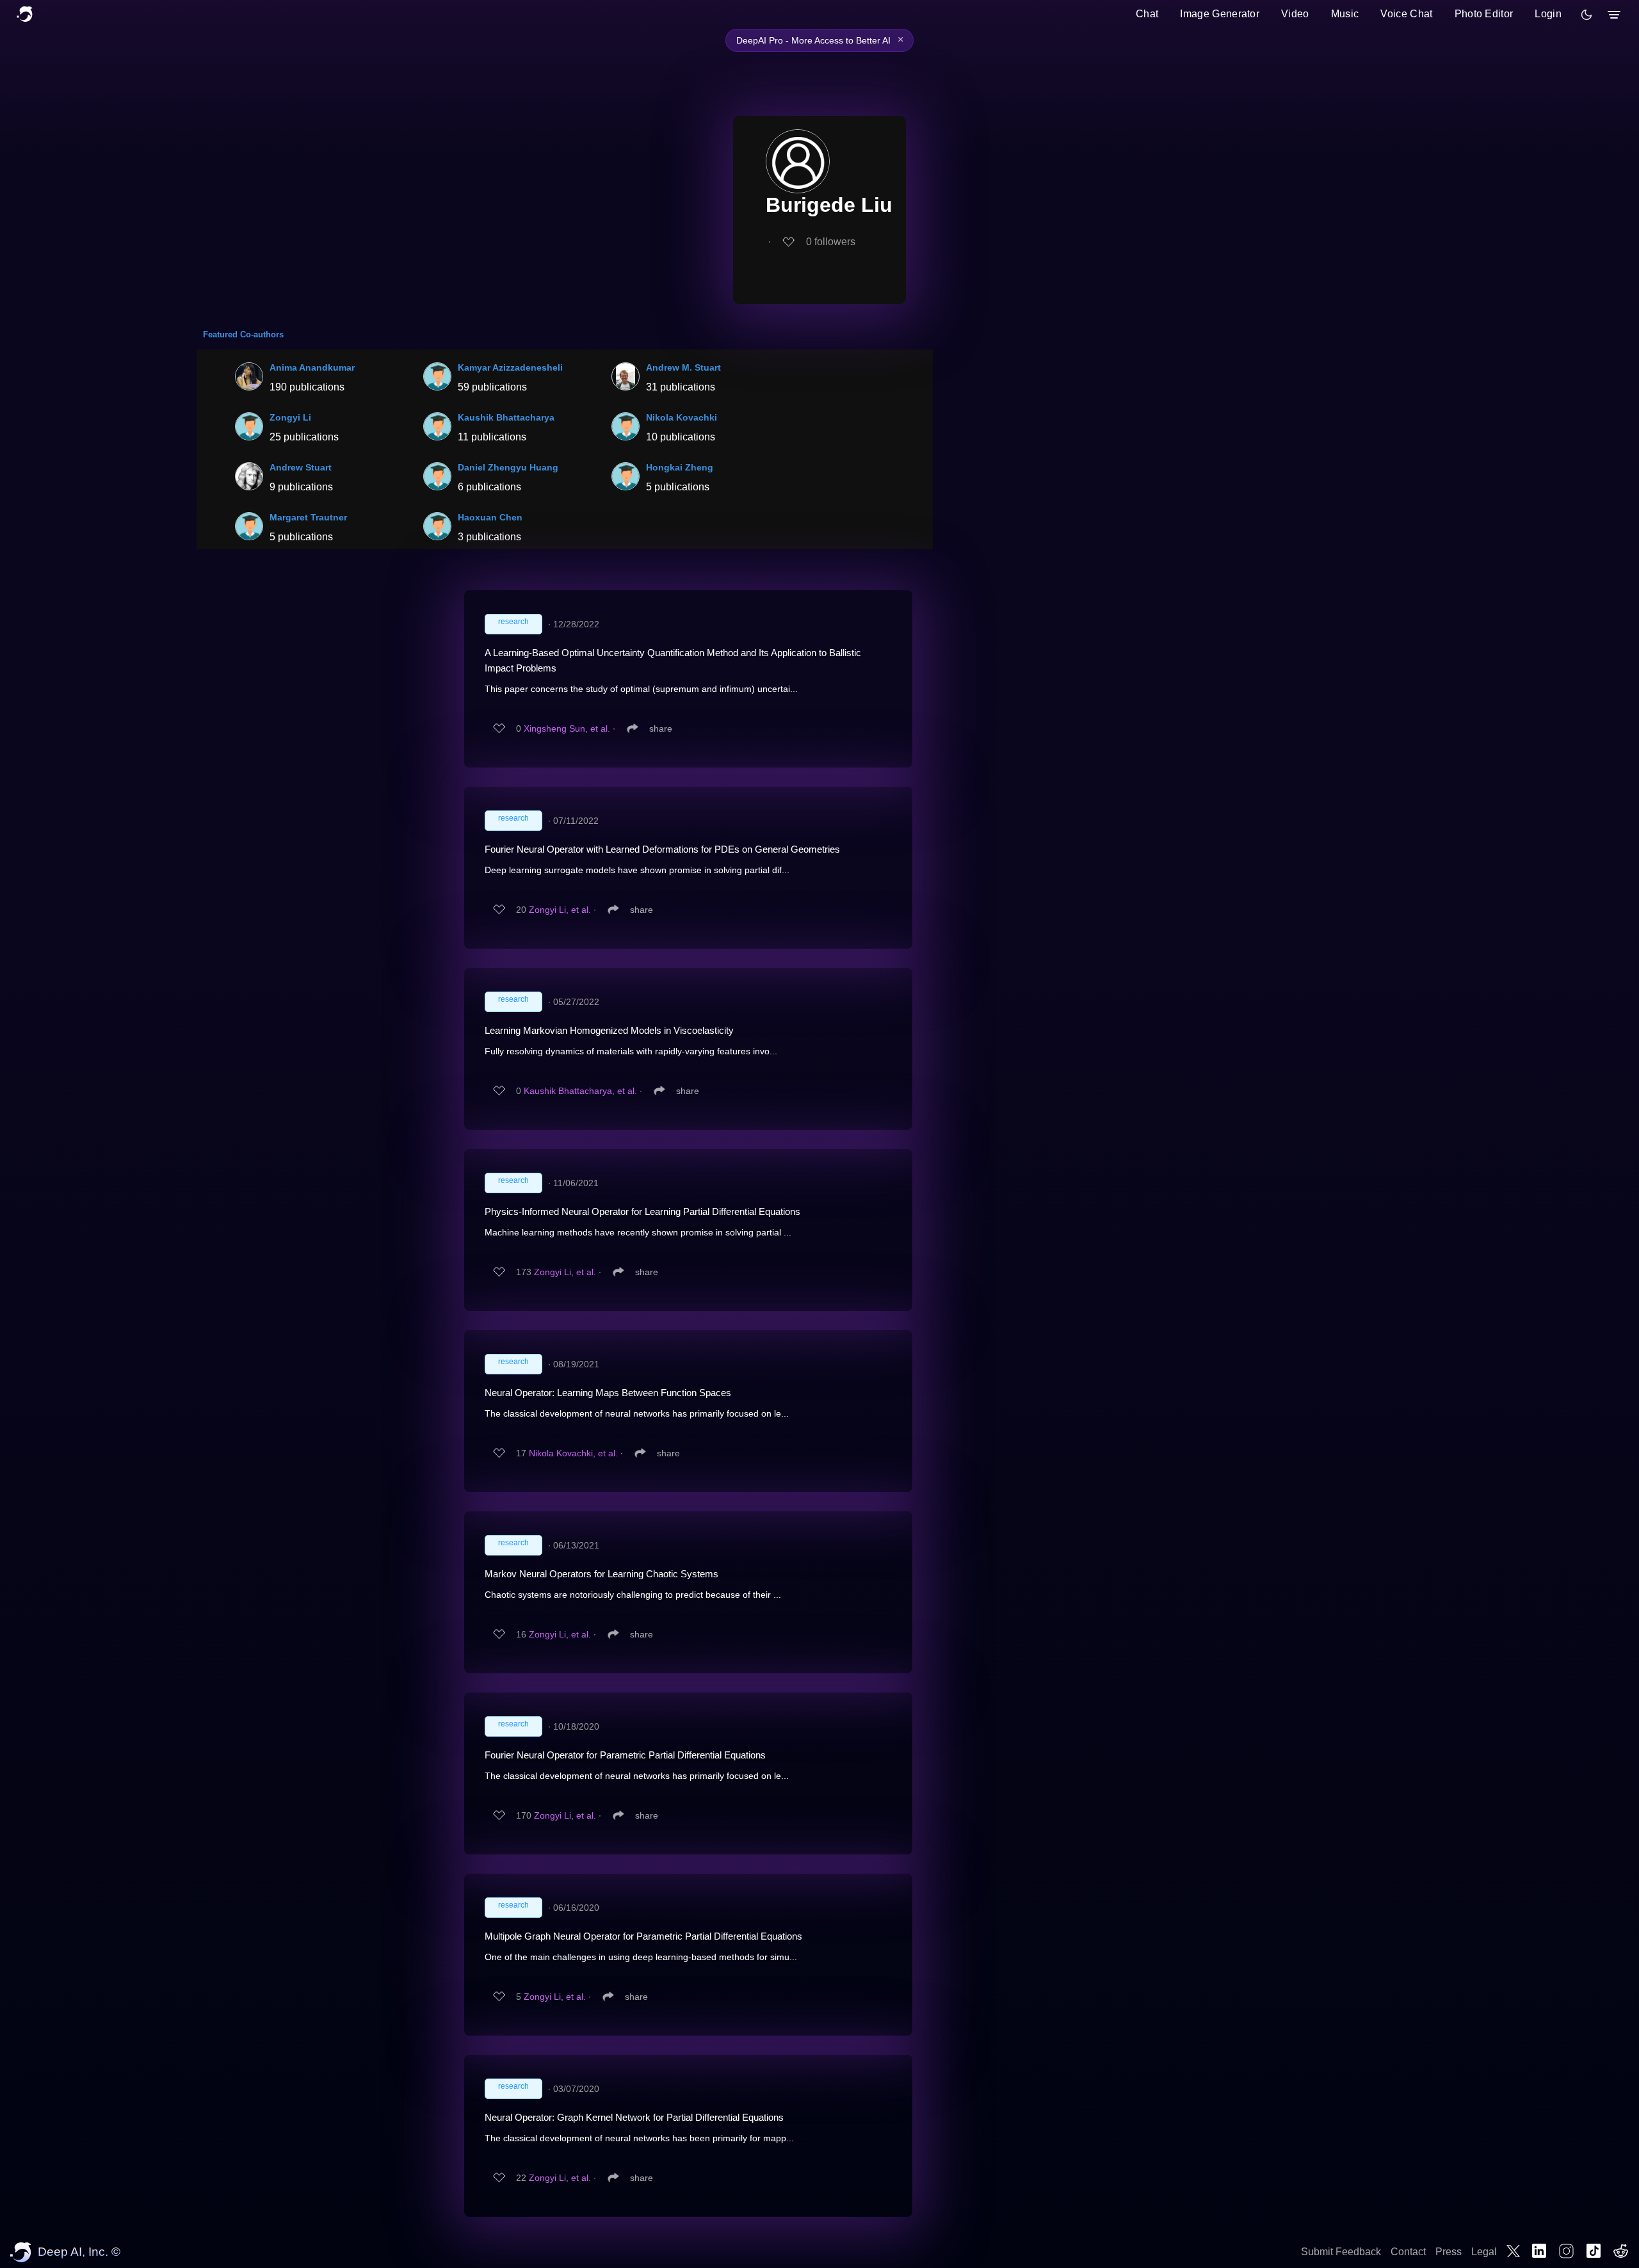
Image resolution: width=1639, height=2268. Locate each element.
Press (1449, 2252)
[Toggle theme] (1587, 15)
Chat (1147, 14)
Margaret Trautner (308, 517)
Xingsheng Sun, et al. (567, 728)
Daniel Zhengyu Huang (508, 467)
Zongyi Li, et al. (560, 910)
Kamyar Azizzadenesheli (510, 367)
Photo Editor (1484, 14)
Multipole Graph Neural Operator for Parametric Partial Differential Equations (643, 1936)
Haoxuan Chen (490, 517)
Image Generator (1220, 14)
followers (831, 242)
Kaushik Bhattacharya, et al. (580, 1091)
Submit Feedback (1341, 2252)
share (661, 728)
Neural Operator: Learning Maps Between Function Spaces (608, 1393)
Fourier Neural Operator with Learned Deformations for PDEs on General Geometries (662, 849)
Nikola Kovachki (682, 417)
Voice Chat (1406, 14)
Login (1548, 14)
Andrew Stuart (301, 467)
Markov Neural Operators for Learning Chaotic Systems (602, 1574)
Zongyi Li (290, 417)
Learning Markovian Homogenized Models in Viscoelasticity (609, 1030)
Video (1295, 14)
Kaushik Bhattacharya (506, 417)
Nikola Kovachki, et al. (573, 1453)
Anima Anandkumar (312, 367)
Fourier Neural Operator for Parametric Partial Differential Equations (625, 1755)
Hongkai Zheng (680, 467)
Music (1345, 14)
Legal (1484, 2252)
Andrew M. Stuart (683, 367)
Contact (1408, 2252)
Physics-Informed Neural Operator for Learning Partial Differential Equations (642, 1211)
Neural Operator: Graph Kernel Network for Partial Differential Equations (634, 2117)
